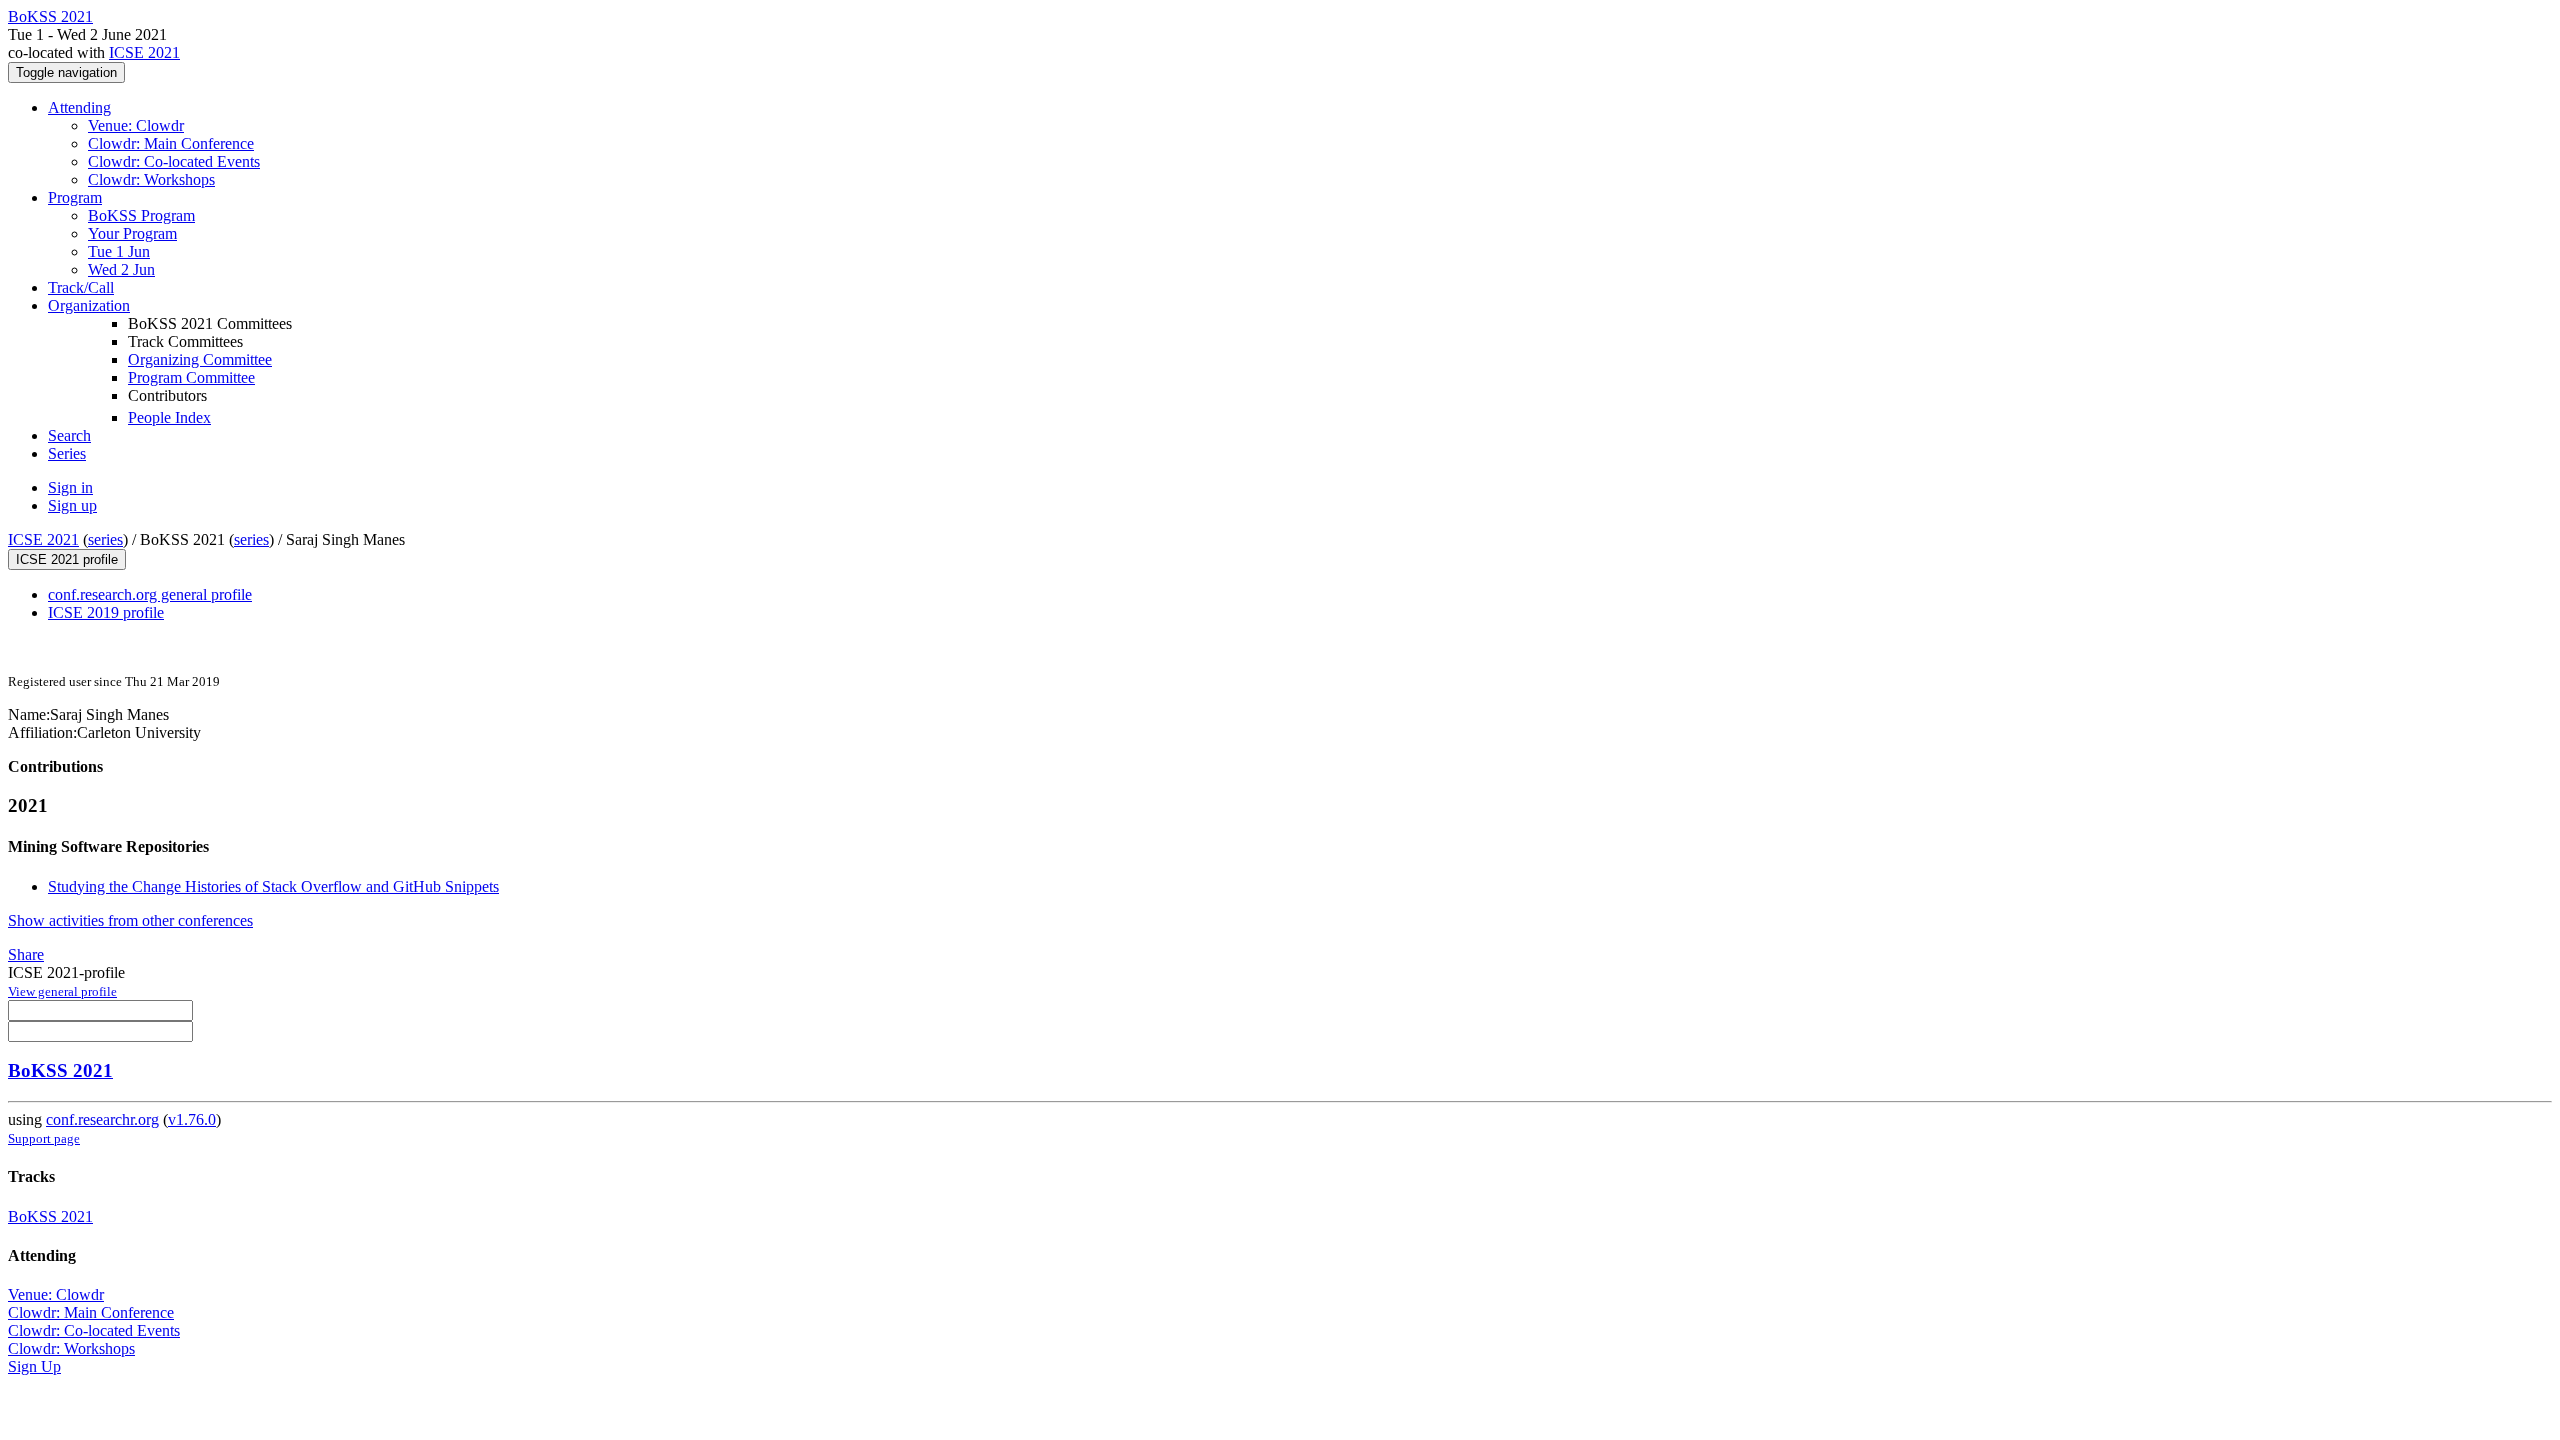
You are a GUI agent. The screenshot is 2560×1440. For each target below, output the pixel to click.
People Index (169, 417)
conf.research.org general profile (150, 594)
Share (26, 954)
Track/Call (81, 287)
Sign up (72, 505)
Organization (89, 305)
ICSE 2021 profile (67, 559)
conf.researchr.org (102, 1119)
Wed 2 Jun (121, 269)
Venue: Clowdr (136, 125)
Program (75, 197)
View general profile (62, 991)
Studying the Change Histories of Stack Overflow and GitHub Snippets (273, 886)
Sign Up (34, 1366)
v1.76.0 (192, 1119)
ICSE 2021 (144, 52)
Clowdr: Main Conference (171, 143)
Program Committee (191, 377)
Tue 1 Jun (119, 251)
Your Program (132, 233)
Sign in (70, 487)
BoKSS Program (141, 215)
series (105, 539)
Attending (79, 107)
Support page (44, 1138)
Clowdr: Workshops (151, 179)
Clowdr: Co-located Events (174, 161)
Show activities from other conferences (130, 920)
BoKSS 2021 (60, 1070)
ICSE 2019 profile (106, 612)
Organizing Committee (200, 359)
